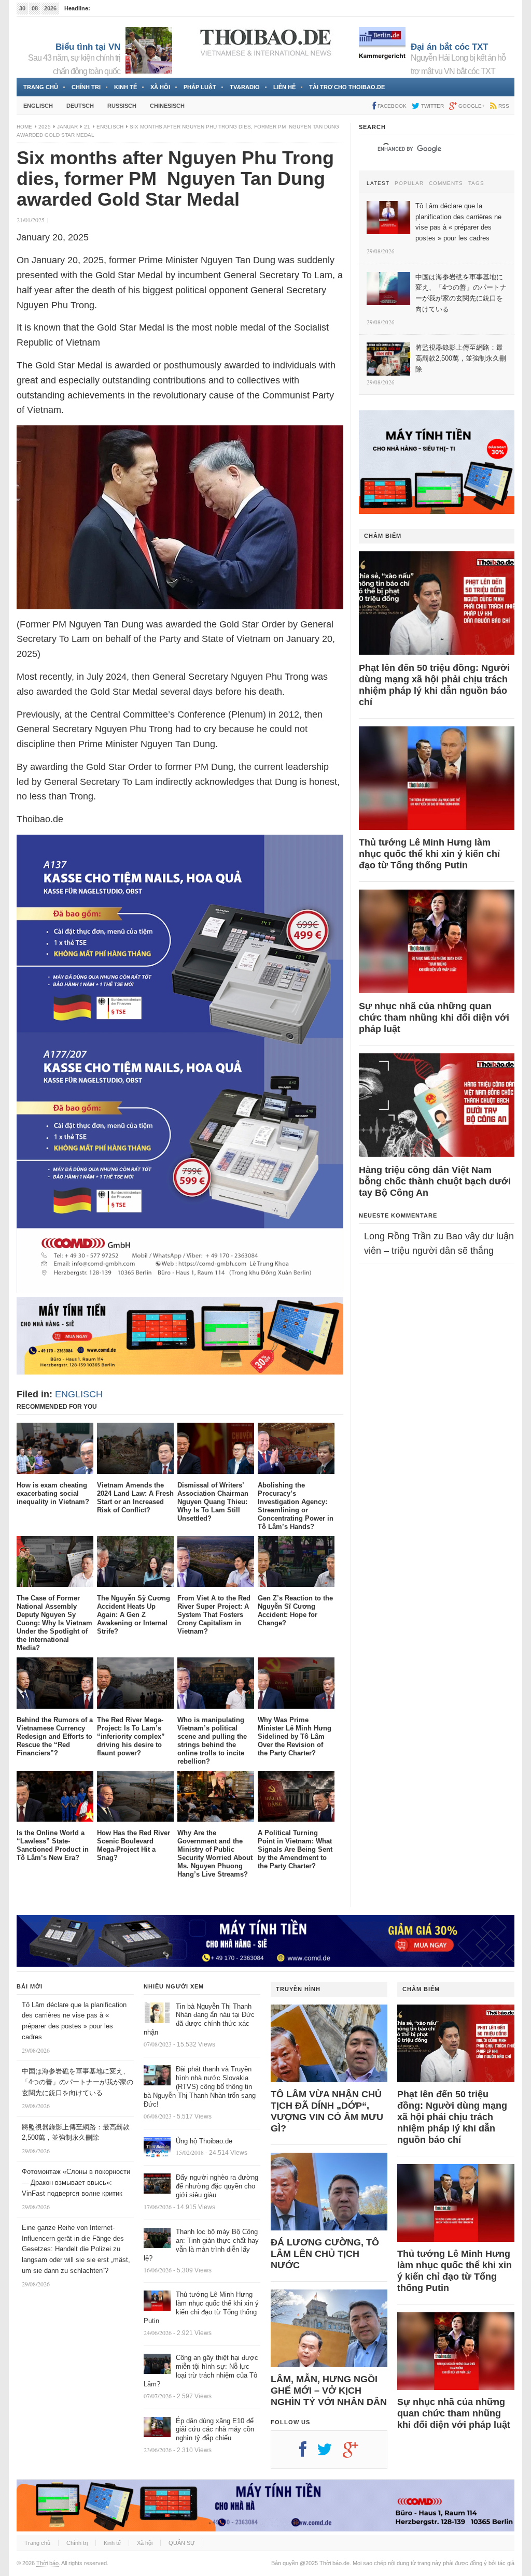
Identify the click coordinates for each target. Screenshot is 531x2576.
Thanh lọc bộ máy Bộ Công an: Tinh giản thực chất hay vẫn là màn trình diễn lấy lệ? (201, 2245)
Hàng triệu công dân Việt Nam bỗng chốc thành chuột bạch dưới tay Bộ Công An (435, 1181)
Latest (378, 183)
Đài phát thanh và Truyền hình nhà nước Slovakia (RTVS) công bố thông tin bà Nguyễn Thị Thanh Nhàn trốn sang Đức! (200, 2087)
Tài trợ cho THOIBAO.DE (347, 87)
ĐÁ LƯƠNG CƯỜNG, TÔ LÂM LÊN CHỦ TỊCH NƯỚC (325, 2254)
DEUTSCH (80, 106)
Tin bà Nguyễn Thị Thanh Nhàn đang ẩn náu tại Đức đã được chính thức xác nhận (199, 2020)
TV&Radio (245, 87)
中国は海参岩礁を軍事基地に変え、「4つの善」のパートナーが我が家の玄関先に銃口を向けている (78, 2082)
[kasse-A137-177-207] (180, 1290)
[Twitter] (330, 2453)
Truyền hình (298, 1989)
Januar (67, 127)
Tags (476, 183)
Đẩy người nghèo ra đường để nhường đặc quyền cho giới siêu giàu (217, 2186)
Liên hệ (284, 87)
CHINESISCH (167, 106)
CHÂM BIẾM (383, 536)
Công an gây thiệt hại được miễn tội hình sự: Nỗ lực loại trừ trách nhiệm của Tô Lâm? (201, 2371)
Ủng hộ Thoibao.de (204, 2141)
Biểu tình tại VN (88, 47)
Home (24, 127)
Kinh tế (125, 87)
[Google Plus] (356, 2453)
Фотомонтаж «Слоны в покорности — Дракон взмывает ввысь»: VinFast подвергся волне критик (76, 2183)
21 (87, 127)
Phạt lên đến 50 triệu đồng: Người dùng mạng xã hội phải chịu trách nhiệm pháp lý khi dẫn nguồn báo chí (434, 685)
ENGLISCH (38, 106)
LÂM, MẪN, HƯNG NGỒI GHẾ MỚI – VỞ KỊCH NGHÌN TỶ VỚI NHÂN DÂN (329, 2391)
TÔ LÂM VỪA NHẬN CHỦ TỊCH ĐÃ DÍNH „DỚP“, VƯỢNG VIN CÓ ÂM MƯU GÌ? (327, 2111)
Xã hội (160, 87)
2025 (45, 127)
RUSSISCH (122, 106)
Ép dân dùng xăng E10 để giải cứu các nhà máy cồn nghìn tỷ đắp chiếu (215, 2430)
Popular (409, 183)
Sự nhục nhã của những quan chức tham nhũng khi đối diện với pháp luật (434, 1018)
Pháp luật (200, 87)
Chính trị (86, 87)
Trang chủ (41, 87)
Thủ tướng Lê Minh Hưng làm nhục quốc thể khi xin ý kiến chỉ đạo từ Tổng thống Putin (429, 854)
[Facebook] (308, 2453)
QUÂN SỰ (182, 2543)
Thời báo (47, 2563)
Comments (446, 183)
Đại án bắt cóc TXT (449, 47)
